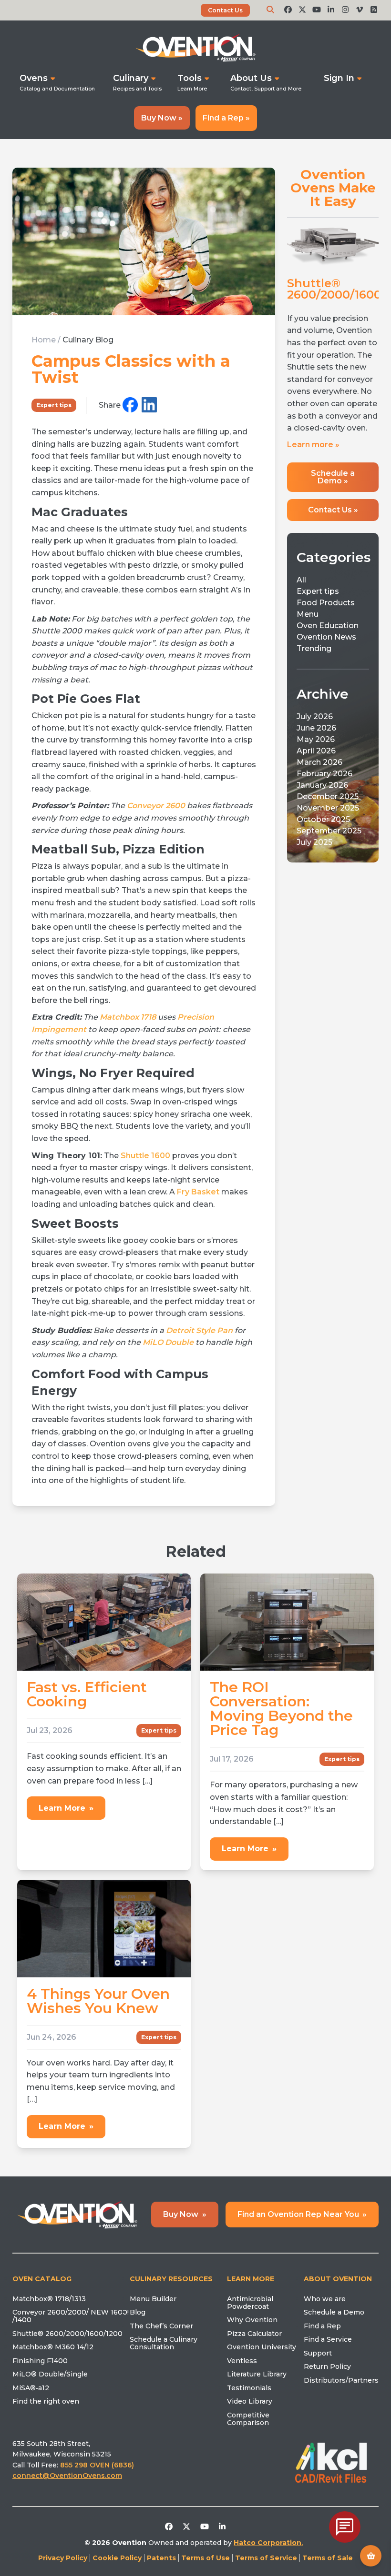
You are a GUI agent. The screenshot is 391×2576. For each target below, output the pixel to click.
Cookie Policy (117, 2558)
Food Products (326, 603)
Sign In (339, 78)
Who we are (325, 2299)
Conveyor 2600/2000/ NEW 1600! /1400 (71, 2316)
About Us (251, 78)
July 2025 (314, 842)
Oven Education (328, 626)
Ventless (242, 2361)
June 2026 (316, 728)
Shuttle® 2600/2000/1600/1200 (67, 2334)
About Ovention (338, 2279)
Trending (314, 648)
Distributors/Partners (341, 2380)
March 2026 (319, 762)
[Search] (270, 10)
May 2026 (316, 739)
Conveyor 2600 (156, 806)
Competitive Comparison (248, 2419)
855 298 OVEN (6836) (98, 2465)
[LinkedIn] (149, 406)
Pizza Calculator (254, 2334)
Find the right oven (46, 2401)
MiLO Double (168, 1342)
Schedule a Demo (334, 2312)
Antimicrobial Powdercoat (250, 2303)
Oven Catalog (42, 2279)
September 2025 (329, 831)
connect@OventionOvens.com (67, 2476)
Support (318, 2353)
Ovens (34, 78)
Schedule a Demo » (333, 477)
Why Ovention (252, 2320)
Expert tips (54, 405)
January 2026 (322, 785)
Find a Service (328, 2339)
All (301, 580)
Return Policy (327, 2366)
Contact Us (225, 10)
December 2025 (328, 797)
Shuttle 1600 (145, 1156)
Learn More (66, 1808)
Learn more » (313, 445)
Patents (161, 2558)
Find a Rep (322, 2326)
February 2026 (324, 774)
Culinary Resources (171, 2279)
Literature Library (257, 2374)
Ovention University (262, 2347)
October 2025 (323, 819)
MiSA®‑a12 (31, 2388)
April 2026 (316, 751)
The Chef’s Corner (161, 2326)
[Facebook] (130, 406)
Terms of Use (206, 2558)
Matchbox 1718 (128, 1017)
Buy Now (185, 2214)
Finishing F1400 (40, 2361)
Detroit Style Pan (199, 1330)
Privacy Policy (63, 2558)
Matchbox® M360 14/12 (53, 2347)
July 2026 (315, 717)
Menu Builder (153, 2299)
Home (44, 340)
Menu (308, 614)
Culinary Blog (88, 340)
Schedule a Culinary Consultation (164, 2343)
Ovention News (326, 637)
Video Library (250, 2401)
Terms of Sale (328, 2558)
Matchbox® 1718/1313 (49, 2299)
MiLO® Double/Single (50, 2374)
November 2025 (328, 808)
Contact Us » (333, 510)
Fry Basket (198, 1192)
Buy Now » (162, 118)
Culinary (131, 78)
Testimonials (249, 2388)
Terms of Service (266, 2558)
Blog (138, 2312)
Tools (190, 78)
